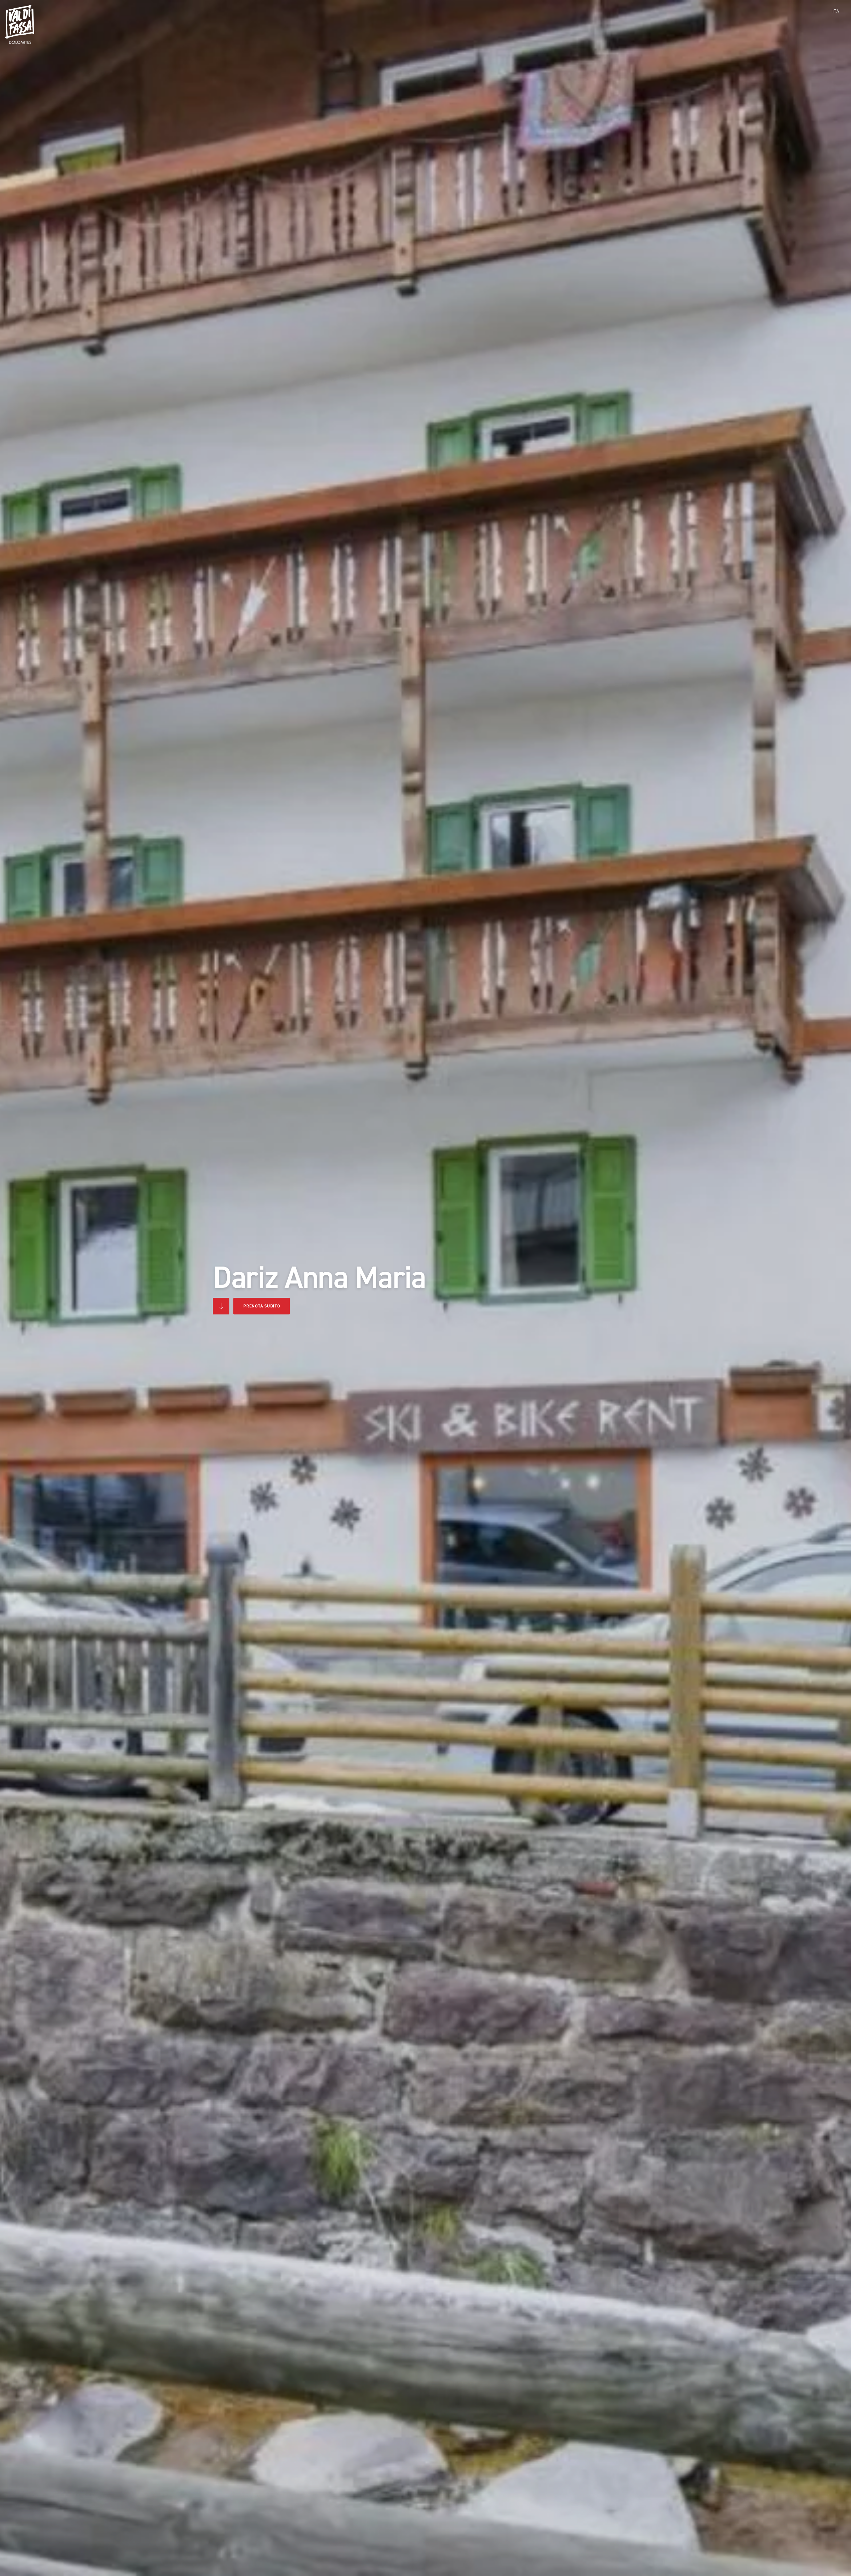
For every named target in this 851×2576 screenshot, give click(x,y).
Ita (836, 11)
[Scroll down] (221, 1306)
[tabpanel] (425, 1288)
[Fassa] (20, 24)
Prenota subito (262, 1306)
